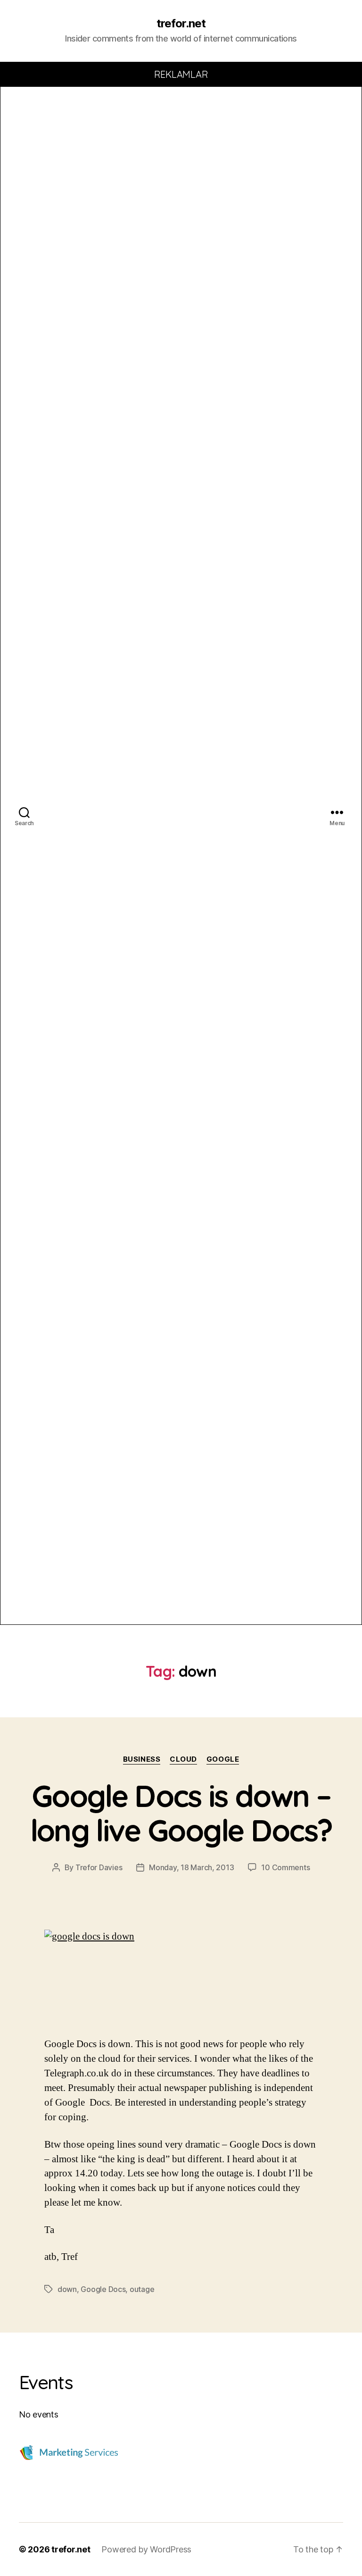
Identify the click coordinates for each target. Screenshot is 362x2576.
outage (142, 2289)
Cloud (183, 1759)
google (223, 1759)
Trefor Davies (99, 1867)
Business (142, 1759)
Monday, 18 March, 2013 (191, 1867)
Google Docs (103, 2289)
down (67, 2289)
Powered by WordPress (146, 2549)
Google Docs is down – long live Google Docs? (181, 1813)
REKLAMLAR (181, 74)
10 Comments (285, 1867)
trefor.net (181, 24)
